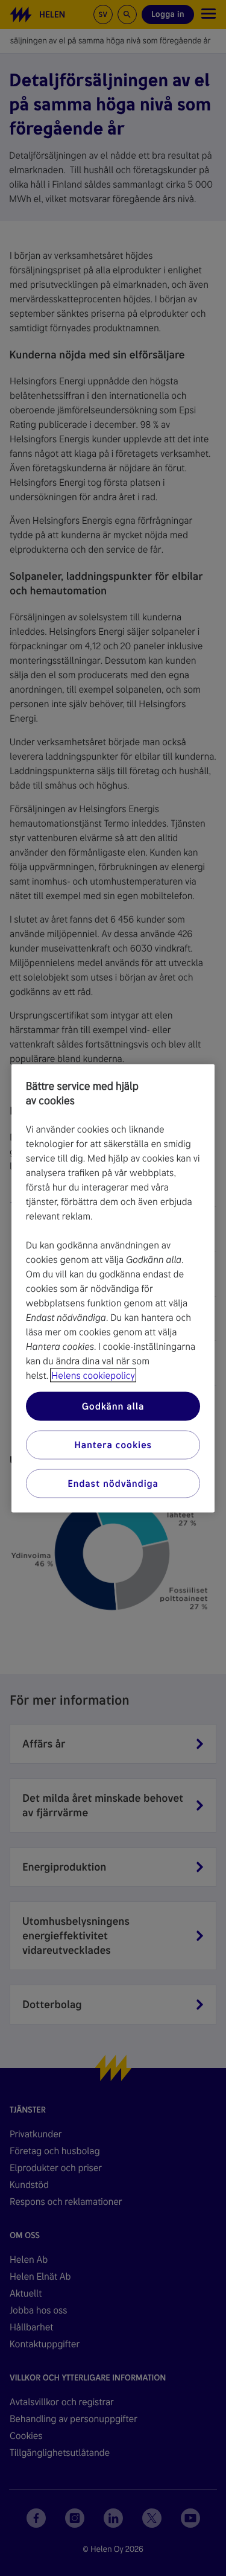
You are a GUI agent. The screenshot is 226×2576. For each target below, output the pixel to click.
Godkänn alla (113, 1406)
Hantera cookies (113, 1444)
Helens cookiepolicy (93, 1375)
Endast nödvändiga (113, 1483)
